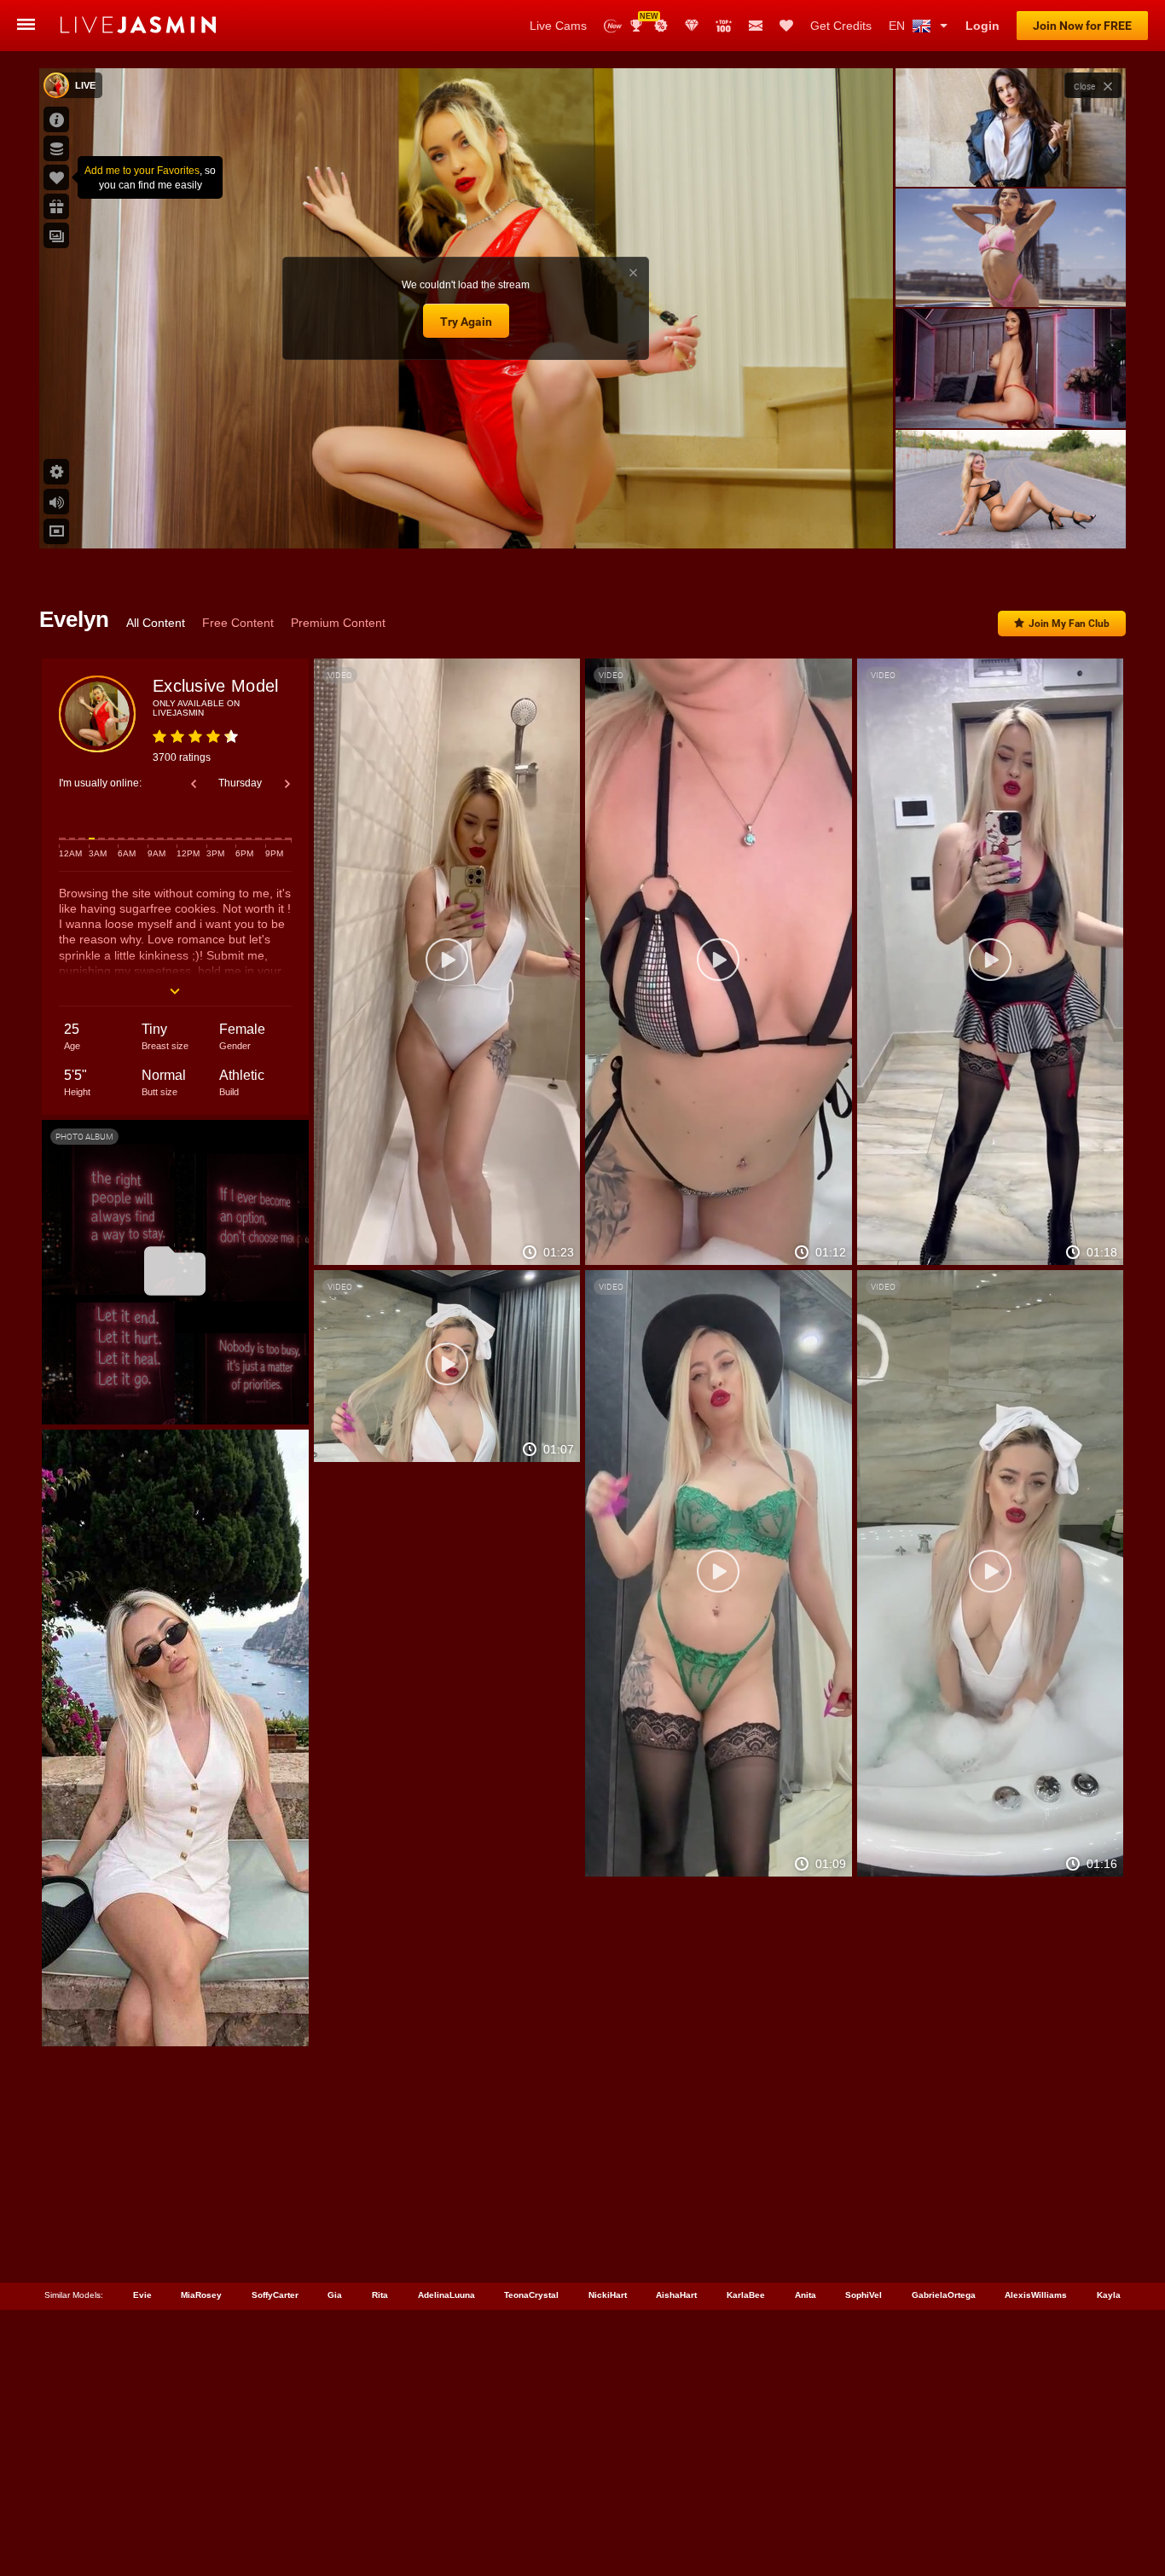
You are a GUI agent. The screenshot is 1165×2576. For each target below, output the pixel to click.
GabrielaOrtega (944, 2295)
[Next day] (287, 784)
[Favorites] (786, 26)
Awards (643, 20)
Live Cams (558, 26)
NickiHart (608, 2295)
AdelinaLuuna (446, 2295)
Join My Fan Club (1069, 624)
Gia (335, 2295)
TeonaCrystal (531, 2295)
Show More (1010, 519)
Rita (380, 2295)
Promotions (661, 26)
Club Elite (692, 26)
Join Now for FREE (1082, 26)
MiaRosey (201, 2295)
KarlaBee (746, 2295)
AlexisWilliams (1036, 2295)
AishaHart (676, 2295)
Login (982, 26)
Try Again (466, 322)
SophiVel (864, 2295)
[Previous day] (194, 784)
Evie (142, 2295)
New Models (613, 26)
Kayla (1109, 2295)
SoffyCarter (275, 2295)
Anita (806, 2295)
